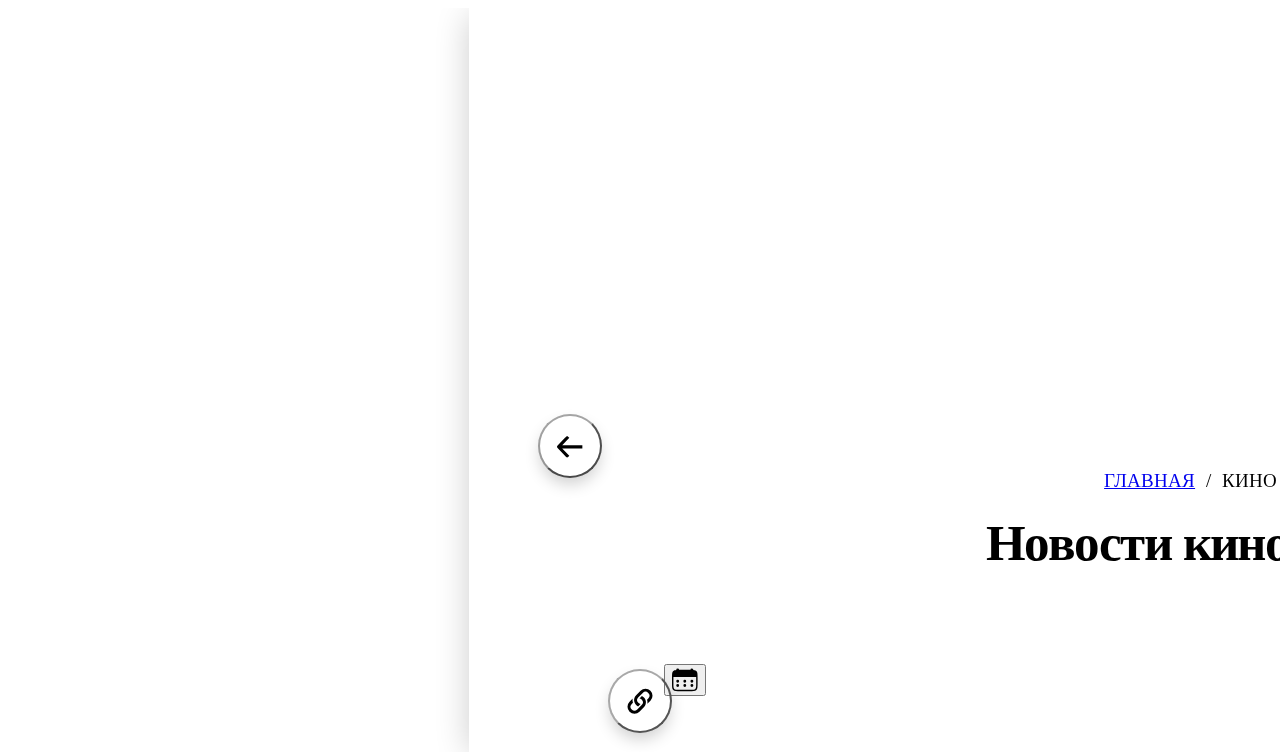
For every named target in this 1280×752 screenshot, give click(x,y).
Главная (1149, 480)
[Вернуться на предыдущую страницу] (570, 446)
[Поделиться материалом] (640, 701)
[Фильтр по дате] (685, 680)
